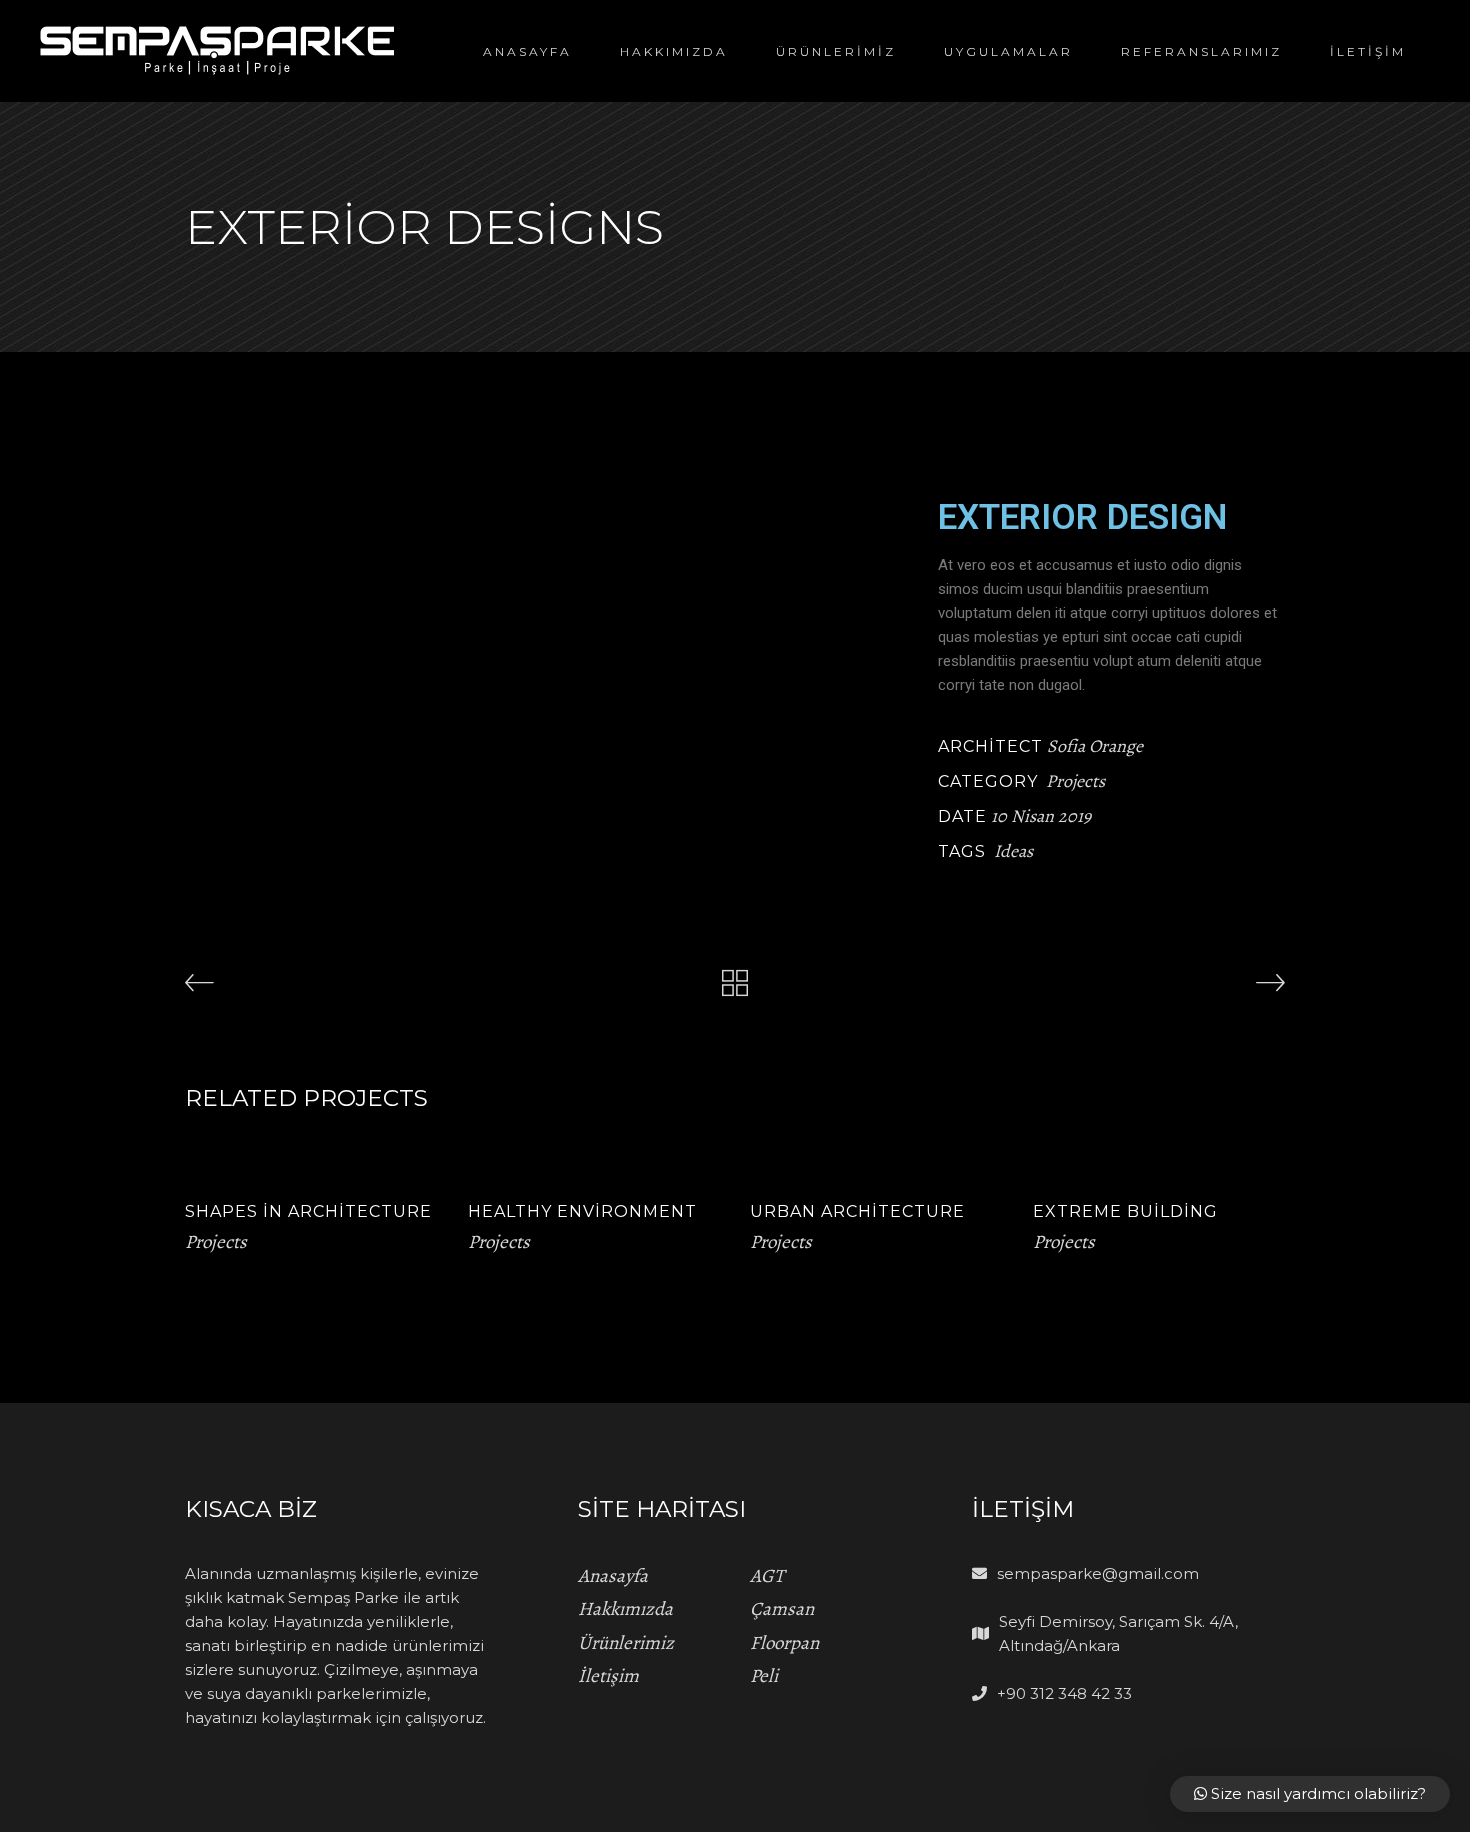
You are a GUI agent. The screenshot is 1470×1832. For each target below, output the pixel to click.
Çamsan (782, 1609)
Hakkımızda (625, 1609)
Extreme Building (1125, 1211)
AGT (767, 1576)
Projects (1075, 781)
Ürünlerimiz (626, 1643)
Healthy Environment (582, 1211)
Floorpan (784, 1643)
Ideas (1013, 851)
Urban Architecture (857, 1211)
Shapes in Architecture (308, 1211)
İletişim (608, 1676)
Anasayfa (613, 1576)
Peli (764, 1676)
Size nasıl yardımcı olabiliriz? (1316, 1793)
